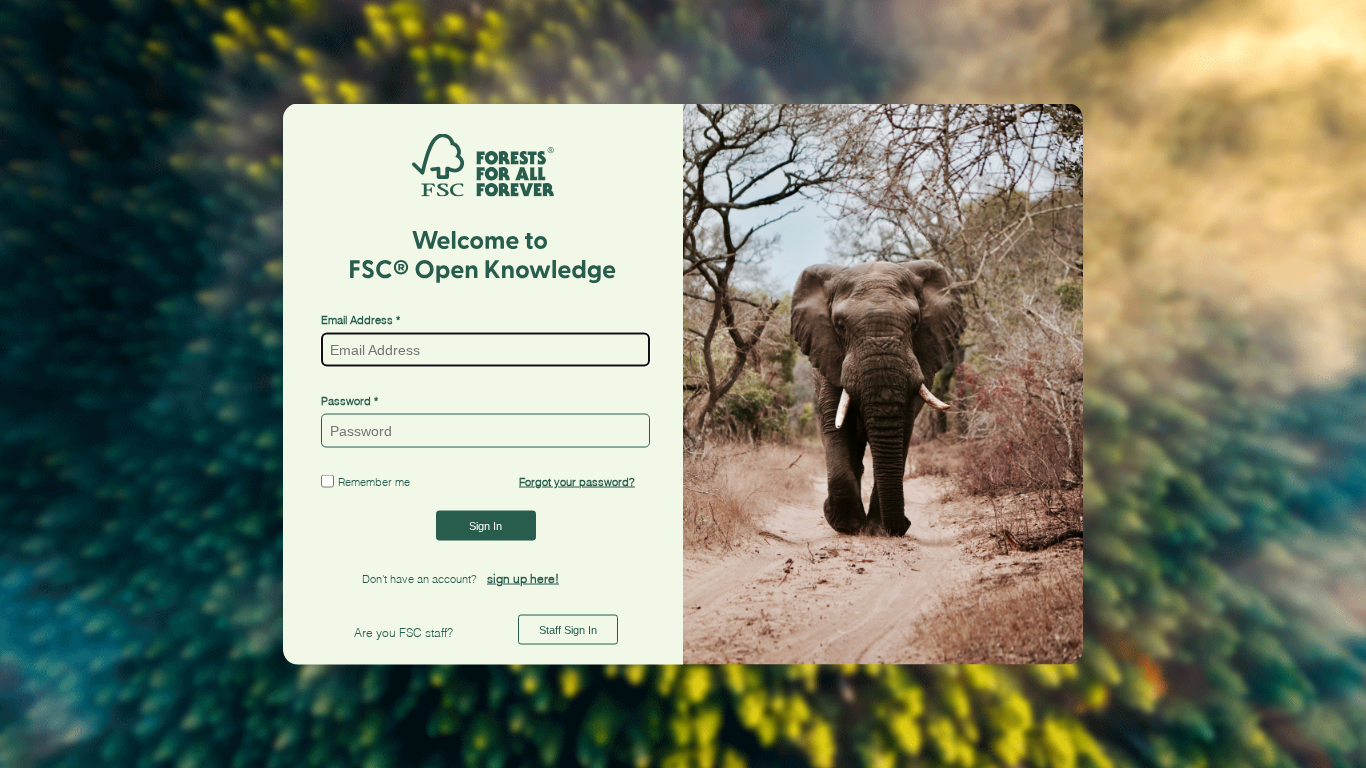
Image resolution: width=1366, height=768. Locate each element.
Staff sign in (568, 630)
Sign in (485, 526)
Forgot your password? (577, 482)
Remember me (374, 481)
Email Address (358, 319)
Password (346, 400)
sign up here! (523, 578)
